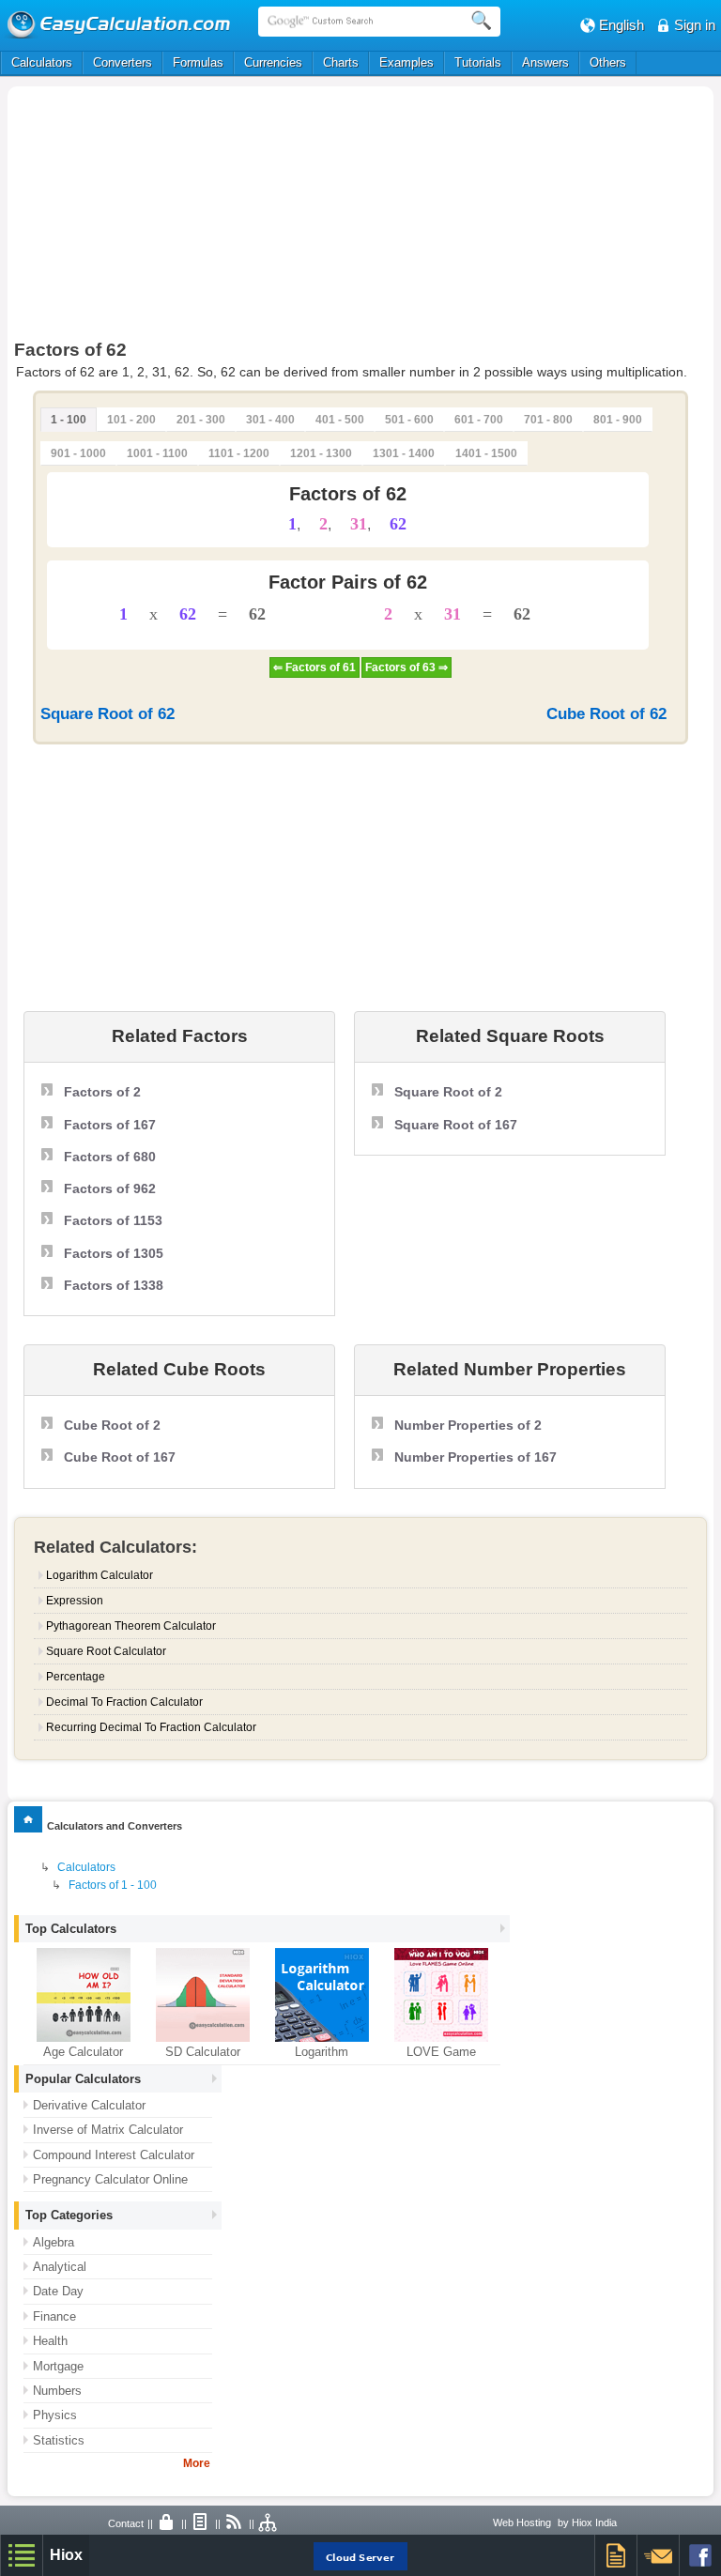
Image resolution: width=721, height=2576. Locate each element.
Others (608, 62)
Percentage (76, 1677)
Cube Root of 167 (120, 1457)
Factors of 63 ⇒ (407, 667)
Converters (123, 62)
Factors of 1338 (114, 1285)
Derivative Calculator (89, 2105)
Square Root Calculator (106, 1651)
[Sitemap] (268, 2523)
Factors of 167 (110, 1125)
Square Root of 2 (448, 1092)
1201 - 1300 (321, 453)
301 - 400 (270, 420)
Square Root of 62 (107, 714)
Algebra (54, 2242)
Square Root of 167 (456, 1125)
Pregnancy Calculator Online (110, 2179)
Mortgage (58, 2366)
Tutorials (478, 62)
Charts (341, 62)
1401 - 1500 (486, 453)
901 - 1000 (78, 453)
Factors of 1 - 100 (113, 1885)
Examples (407, 62)
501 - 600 (409, 420)
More (197, 2463)
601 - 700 (479, 420)
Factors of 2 (102, 1092)
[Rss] (235, 2523)
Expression (75, 1601)
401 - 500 (340, 420)
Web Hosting (522, 2522)
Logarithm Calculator (100, 1575)
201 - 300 (201, 420)
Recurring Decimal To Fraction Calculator (151, 1727)
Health (50, 2341)
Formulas (198, 62)
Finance (54, 2316)
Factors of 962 (110, 1188)
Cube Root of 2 (112, 1425)
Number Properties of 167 (476, 1457)
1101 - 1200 (239, 453)
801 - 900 (618, 420)
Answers (545, 62)
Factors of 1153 (113, 1220)
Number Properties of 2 (468, 1425)
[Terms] (201, 2523)
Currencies (273, 62)
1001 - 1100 (157, 453)
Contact (126, 2523)
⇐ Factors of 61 (314, 667)
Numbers (57, 2391)
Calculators (42, 62)
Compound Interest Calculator (114, 2155)
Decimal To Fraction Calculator (124, 1702)
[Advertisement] (218, 218)
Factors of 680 (110, 1157)
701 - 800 (548, 420)
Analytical (60, 2267)
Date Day (58, 2291)
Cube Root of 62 (606, 714)
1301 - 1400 (404, 453)
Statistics (59, 2440)
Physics (55, 2415)
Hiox (66, 2555)
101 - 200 (131, 420)
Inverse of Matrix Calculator (108, 2130)
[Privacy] (167, 2523)
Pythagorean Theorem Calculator (131, 1626)
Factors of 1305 (114, 1253)
